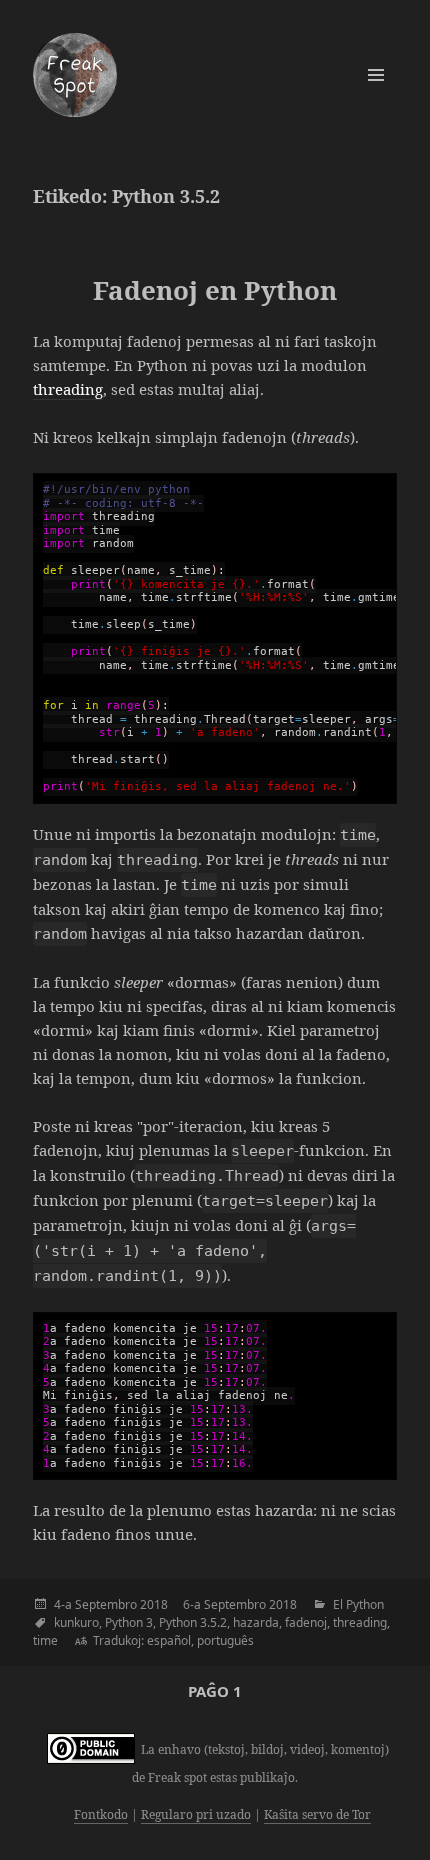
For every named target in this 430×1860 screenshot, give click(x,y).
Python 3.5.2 (193, 1622)
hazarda (256, 1622)
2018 (154, 1604)
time (45, 1640)
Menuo (376, 75)
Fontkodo (101, 1814)
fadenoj (306, 1622)
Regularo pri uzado (196, 1814)
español (169, 1640)
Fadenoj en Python (215, 290)
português (225, 1640)
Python (365, 1604)
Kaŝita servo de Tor (317, 1814)
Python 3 (129, 1622)
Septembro (106, 1604)
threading (68, 389)
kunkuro (76, 1622)
